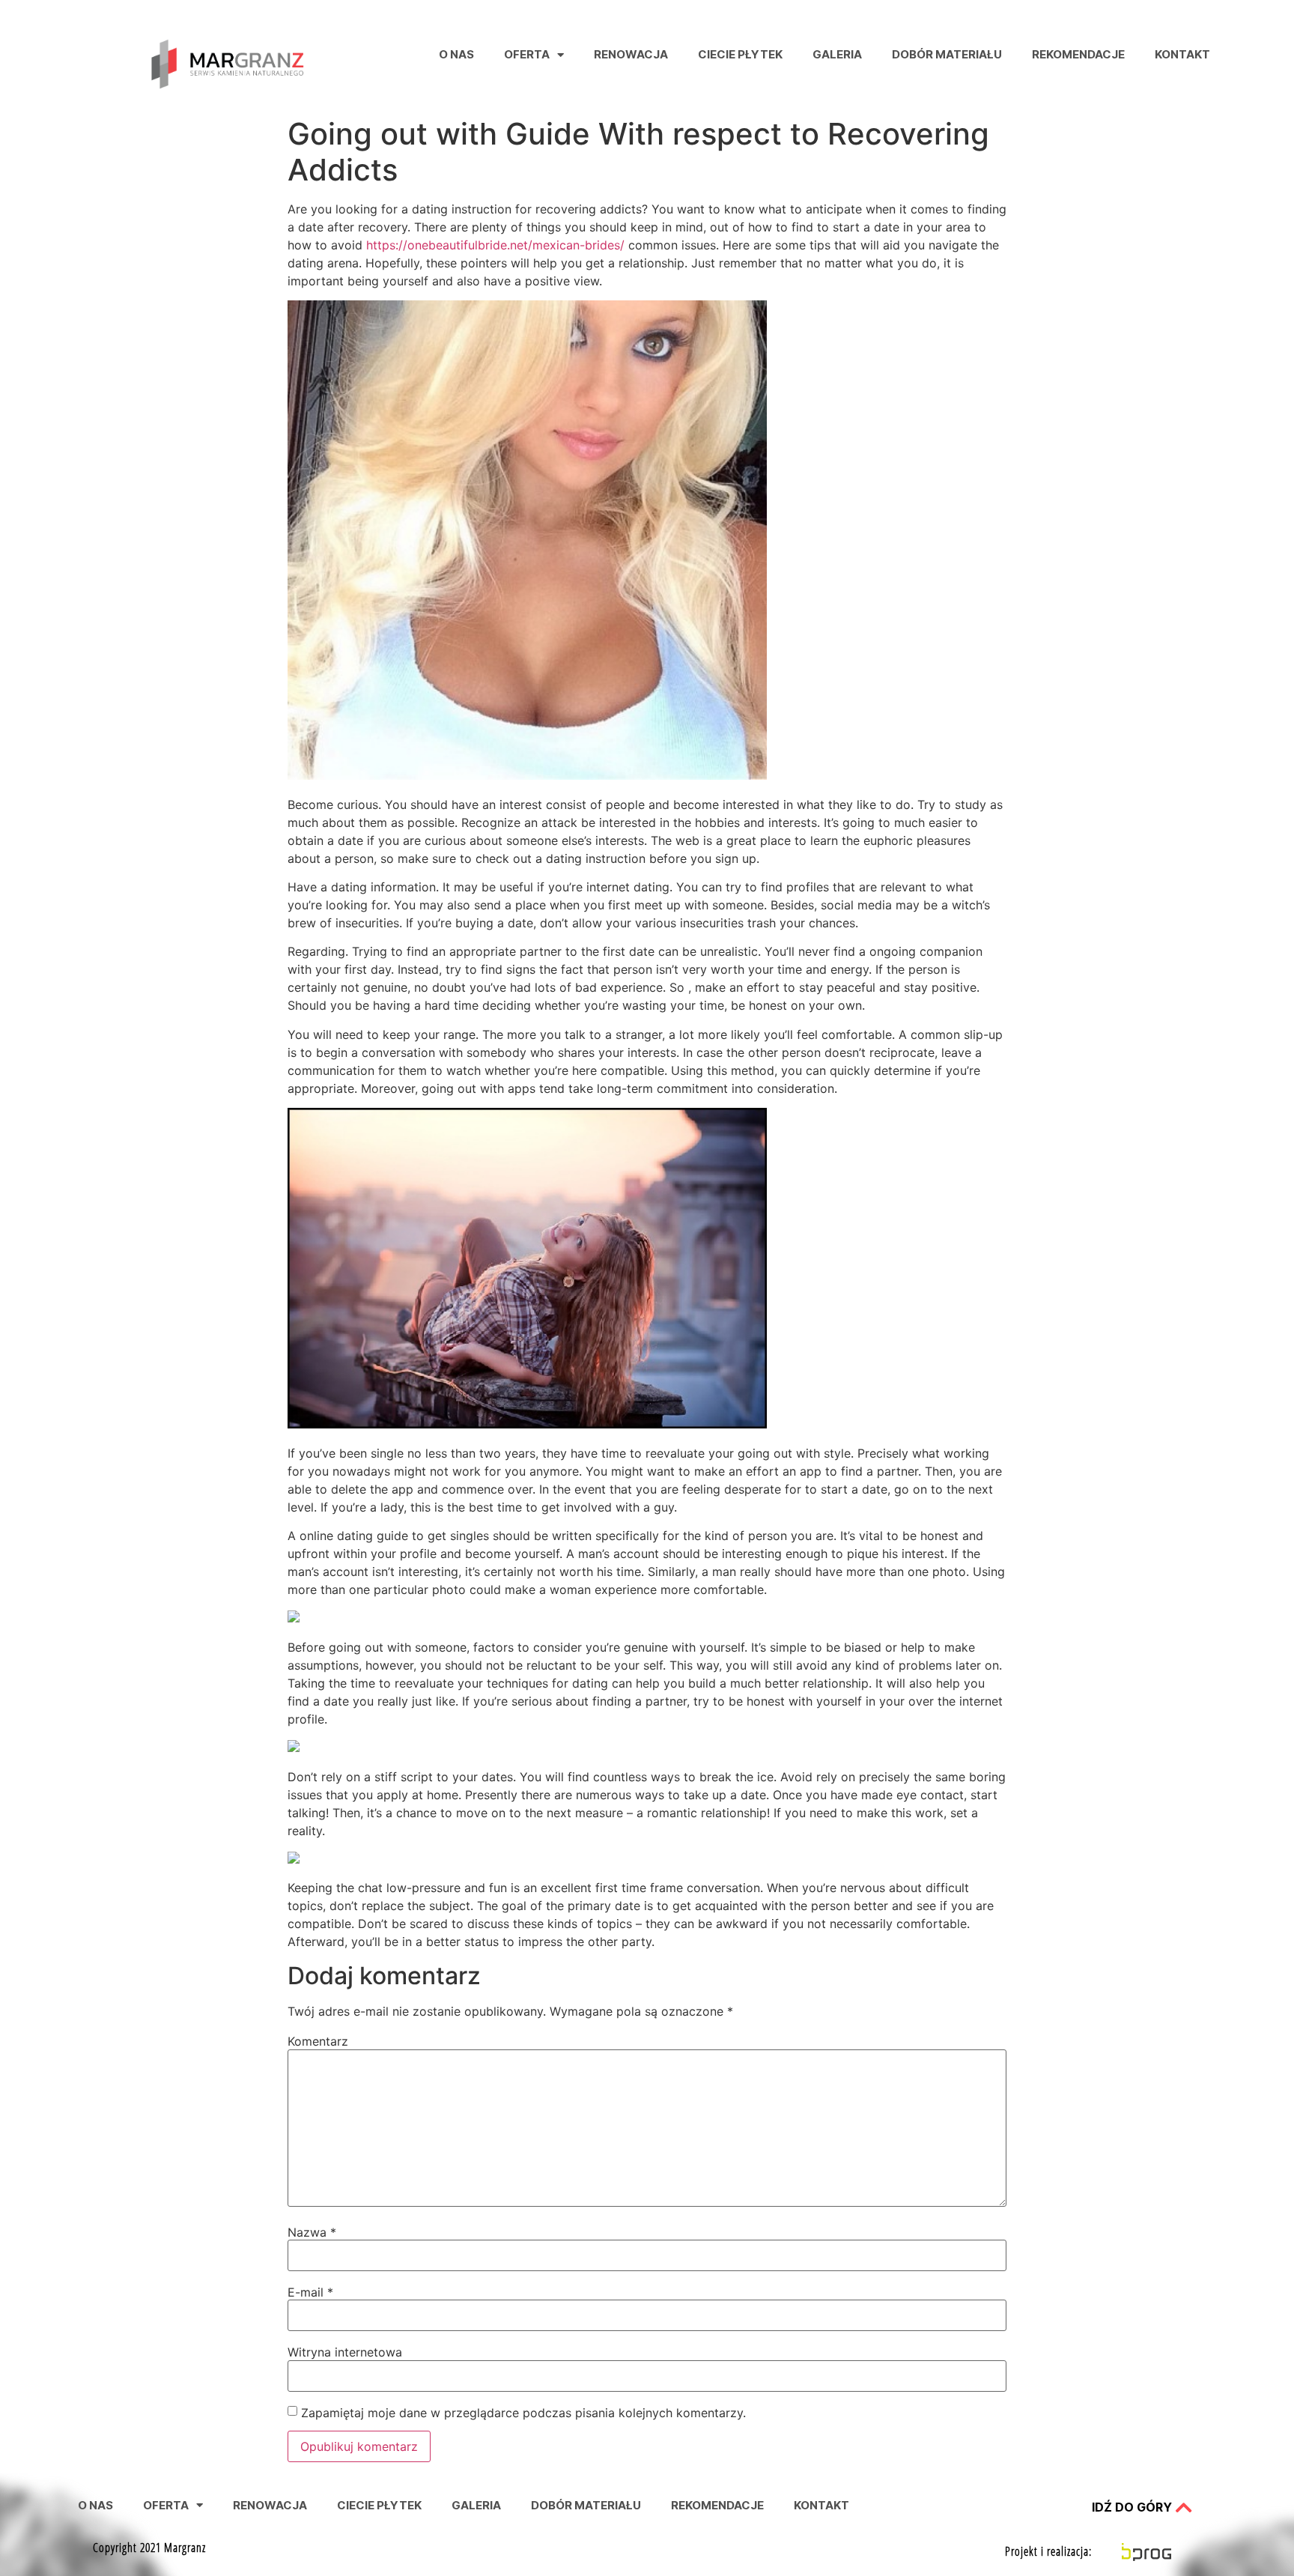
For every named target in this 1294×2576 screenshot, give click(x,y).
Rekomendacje (1078, 54)
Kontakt (1182, 54)
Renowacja (631, 54)
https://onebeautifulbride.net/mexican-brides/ (495, 245)
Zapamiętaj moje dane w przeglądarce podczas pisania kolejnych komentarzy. (523, 2413)
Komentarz (318, 2041)
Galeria (837, 54)
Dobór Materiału (947, 54)
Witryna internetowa (345, 2352)
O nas (456, 54)
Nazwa (312, 2232)
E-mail (310, 2292)
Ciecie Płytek (740, 54)
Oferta (527, 54)
